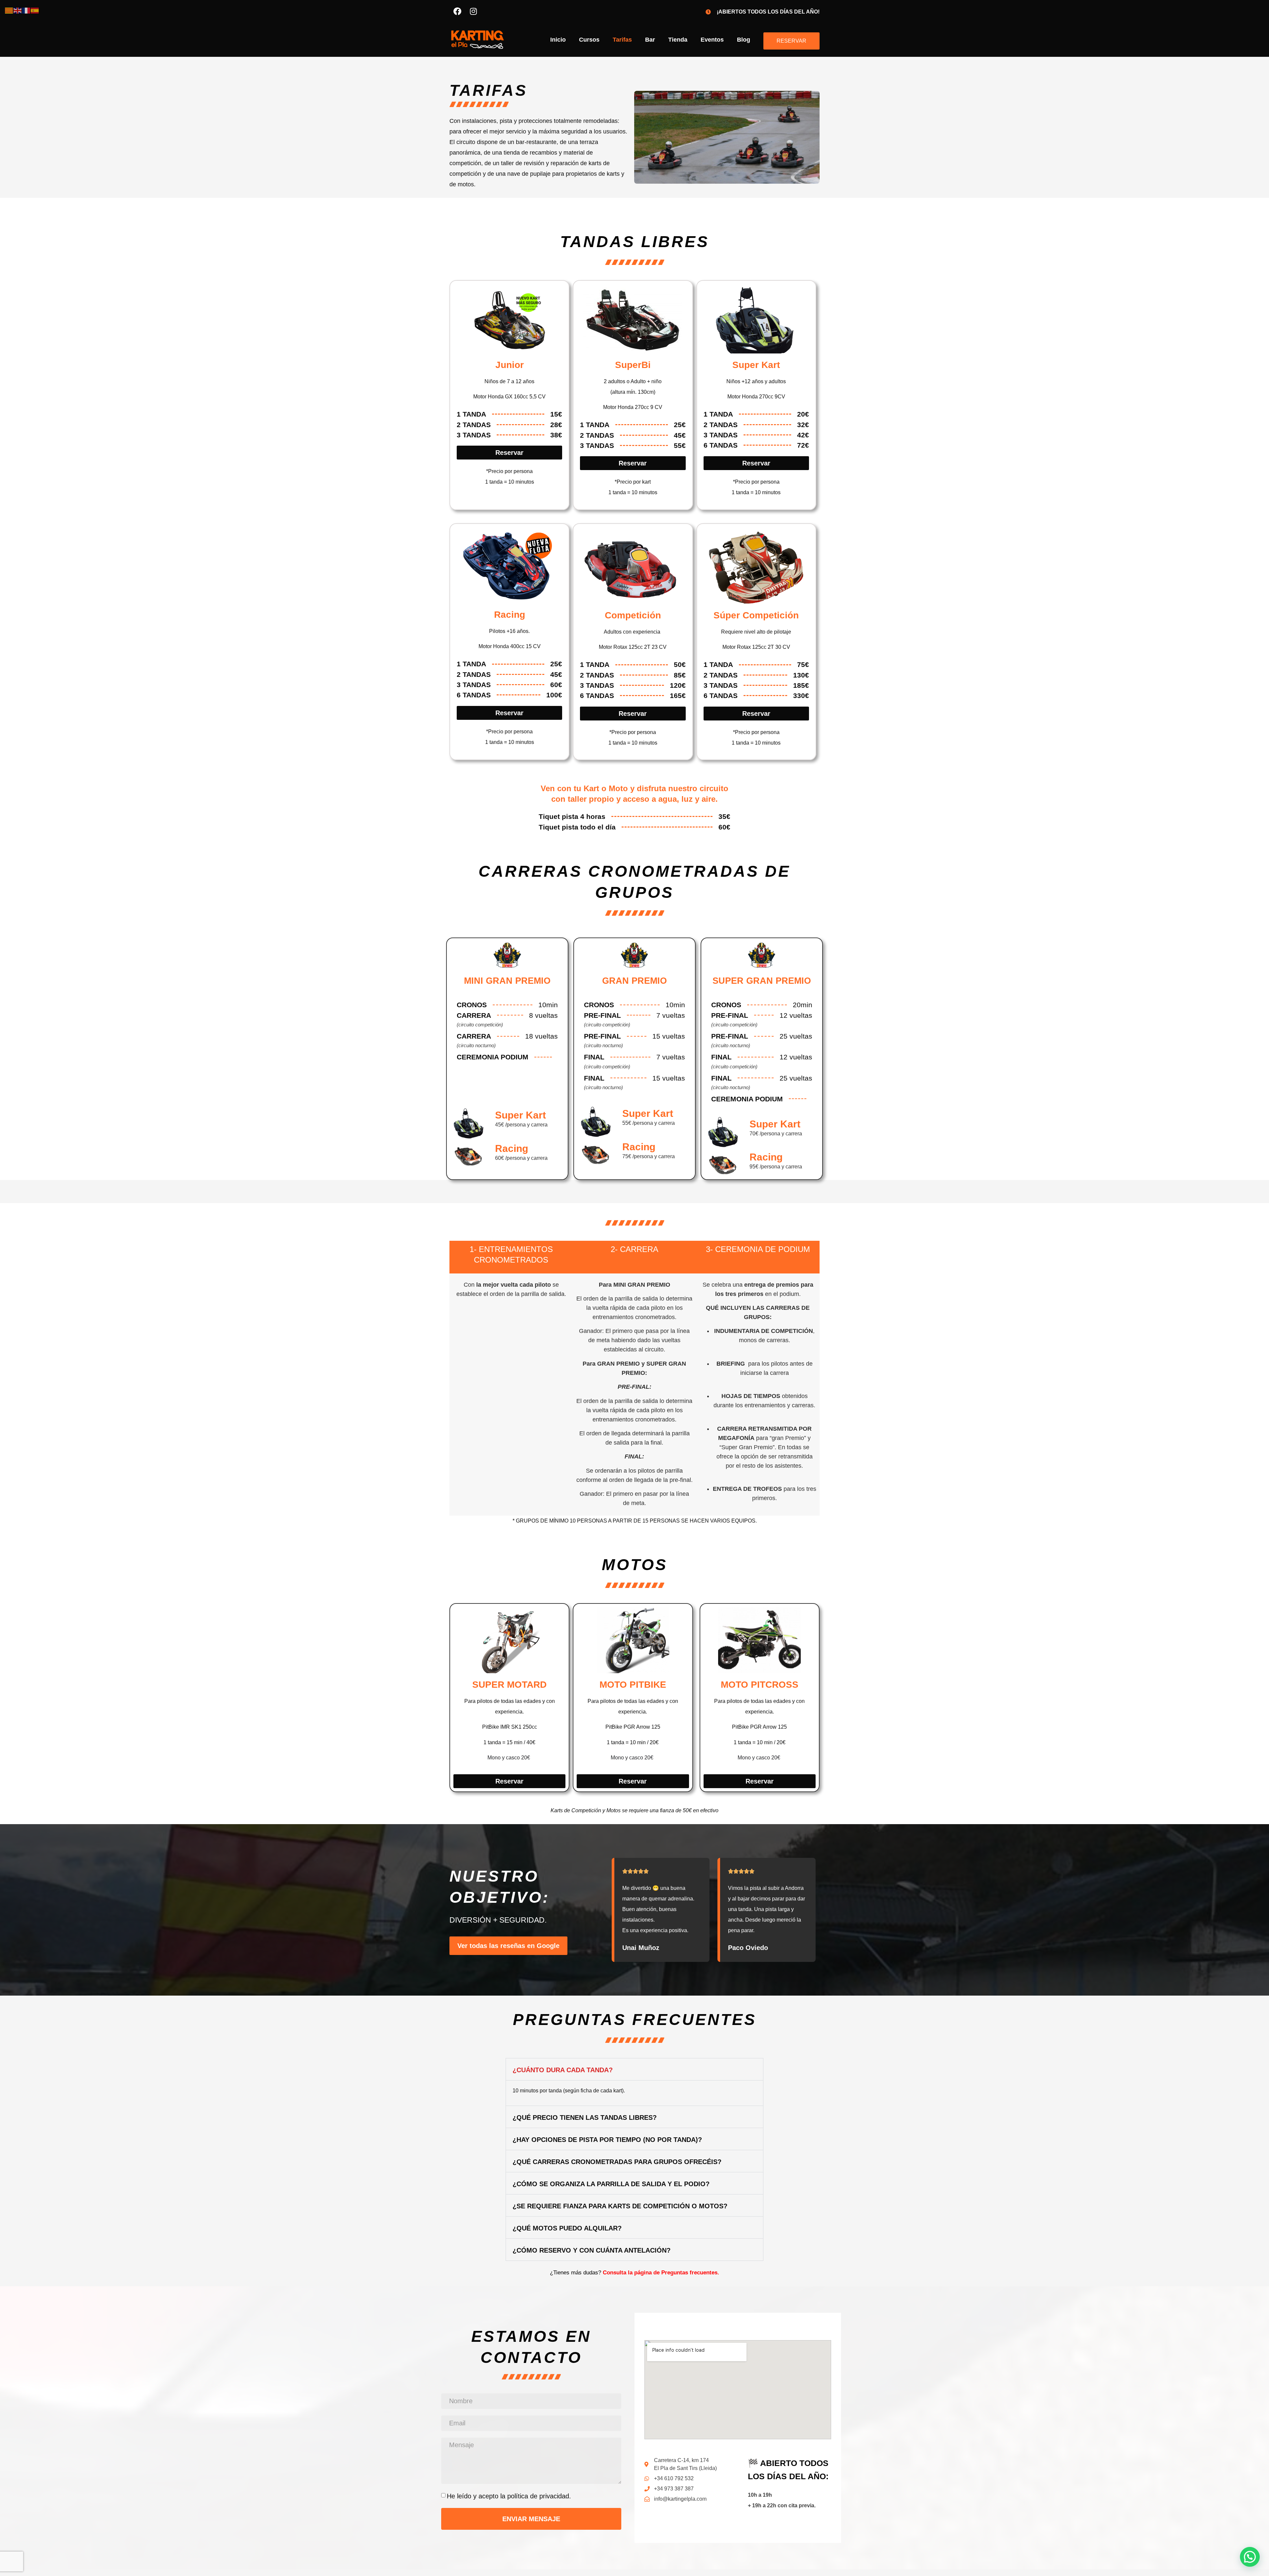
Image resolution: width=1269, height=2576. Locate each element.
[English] (18, 10)
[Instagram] (473, 11)
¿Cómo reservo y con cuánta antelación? (592, 2250)
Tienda (678, 40)
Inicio (558, 40)
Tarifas (622, 40)
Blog (744, 40)
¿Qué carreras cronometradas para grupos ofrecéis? (617, 2162)
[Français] (26, 10)
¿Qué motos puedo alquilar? (567, 2228)
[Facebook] (457, 11)
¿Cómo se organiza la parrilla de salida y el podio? (611, 2184)
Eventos (712, 40)
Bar (650, 40)
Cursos (589, 40)
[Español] (35, 10)
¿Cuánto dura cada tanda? (563, 2070)
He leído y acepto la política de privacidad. (509, 2496)
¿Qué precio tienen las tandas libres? (585, 2117)
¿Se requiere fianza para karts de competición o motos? (620, 2206)
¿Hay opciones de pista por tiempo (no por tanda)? (607, 2140)
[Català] (9, 10)
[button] (634, 2069)
